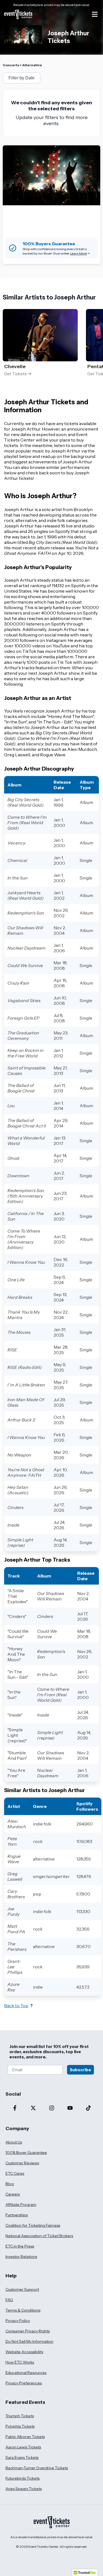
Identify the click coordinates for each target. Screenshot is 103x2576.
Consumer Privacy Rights (28, 2331)
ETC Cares (15, 2173)
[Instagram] (51, 2108)
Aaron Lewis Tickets (23, 2447)
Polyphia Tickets (20, 2426)
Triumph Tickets (20, 2416)
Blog (10, 2184)
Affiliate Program (21, 2205)
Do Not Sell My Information (29, 2341)
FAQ (9, 2300)
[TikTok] (88, 2108)
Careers (13, 2194)
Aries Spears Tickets (24, 2489)
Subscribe (80, 2070)
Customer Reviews (22, 2163)
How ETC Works (20, 2362)
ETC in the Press (20, 2246)
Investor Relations (21, 2257)
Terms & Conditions (23, 2310)
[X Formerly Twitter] (33, 2108)
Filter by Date (22, 78)
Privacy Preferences (24, 2383)
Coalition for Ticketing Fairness (33, 2225)
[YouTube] (70, 2108)
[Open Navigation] (95, 14)
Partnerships (17, 2215)
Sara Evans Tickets (22, 2457)
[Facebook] (15, 2108)
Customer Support (22, 2289)
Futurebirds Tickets (23, 2478)
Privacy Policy (18, 2321)
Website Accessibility (24, 2352)
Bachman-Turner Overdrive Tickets (37, 2468)
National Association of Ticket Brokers (39, 2236)
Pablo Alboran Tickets (25, 2437)
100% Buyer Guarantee (26, 2153)
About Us (14, 2142)
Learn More (78, 253)
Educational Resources (26, 2373)
